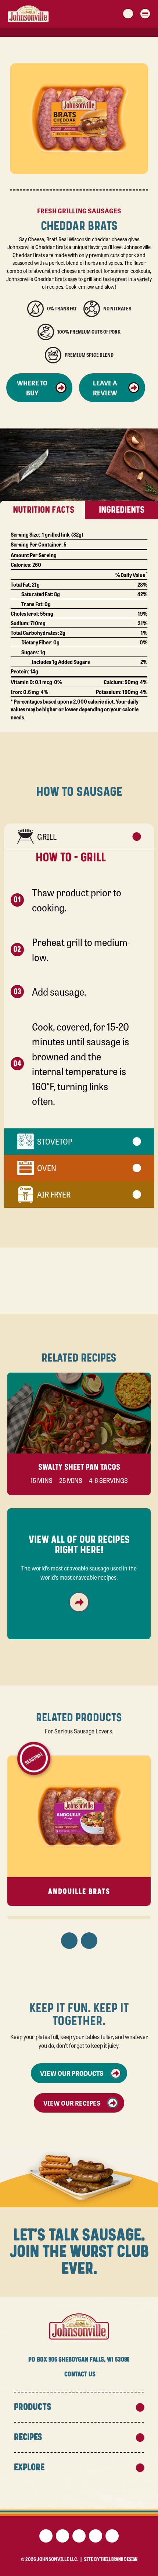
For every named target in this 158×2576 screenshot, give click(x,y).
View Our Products (72, 2073)
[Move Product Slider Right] (89, 1941)
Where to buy (32, 387)
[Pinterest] (79, 2536)
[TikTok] (112, 2536)
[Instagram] (96, 2536)
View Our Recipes (72, 2103)
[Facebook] (46, 2536)
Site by (111, 2559)
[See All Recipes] (79, 1602)
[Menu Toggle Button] (145, 14)
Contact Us (80, 2374)
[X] (62, 2536)
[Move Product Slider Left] (69, 1941)
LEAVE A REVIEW (105, 387)
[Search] (128, 14)
